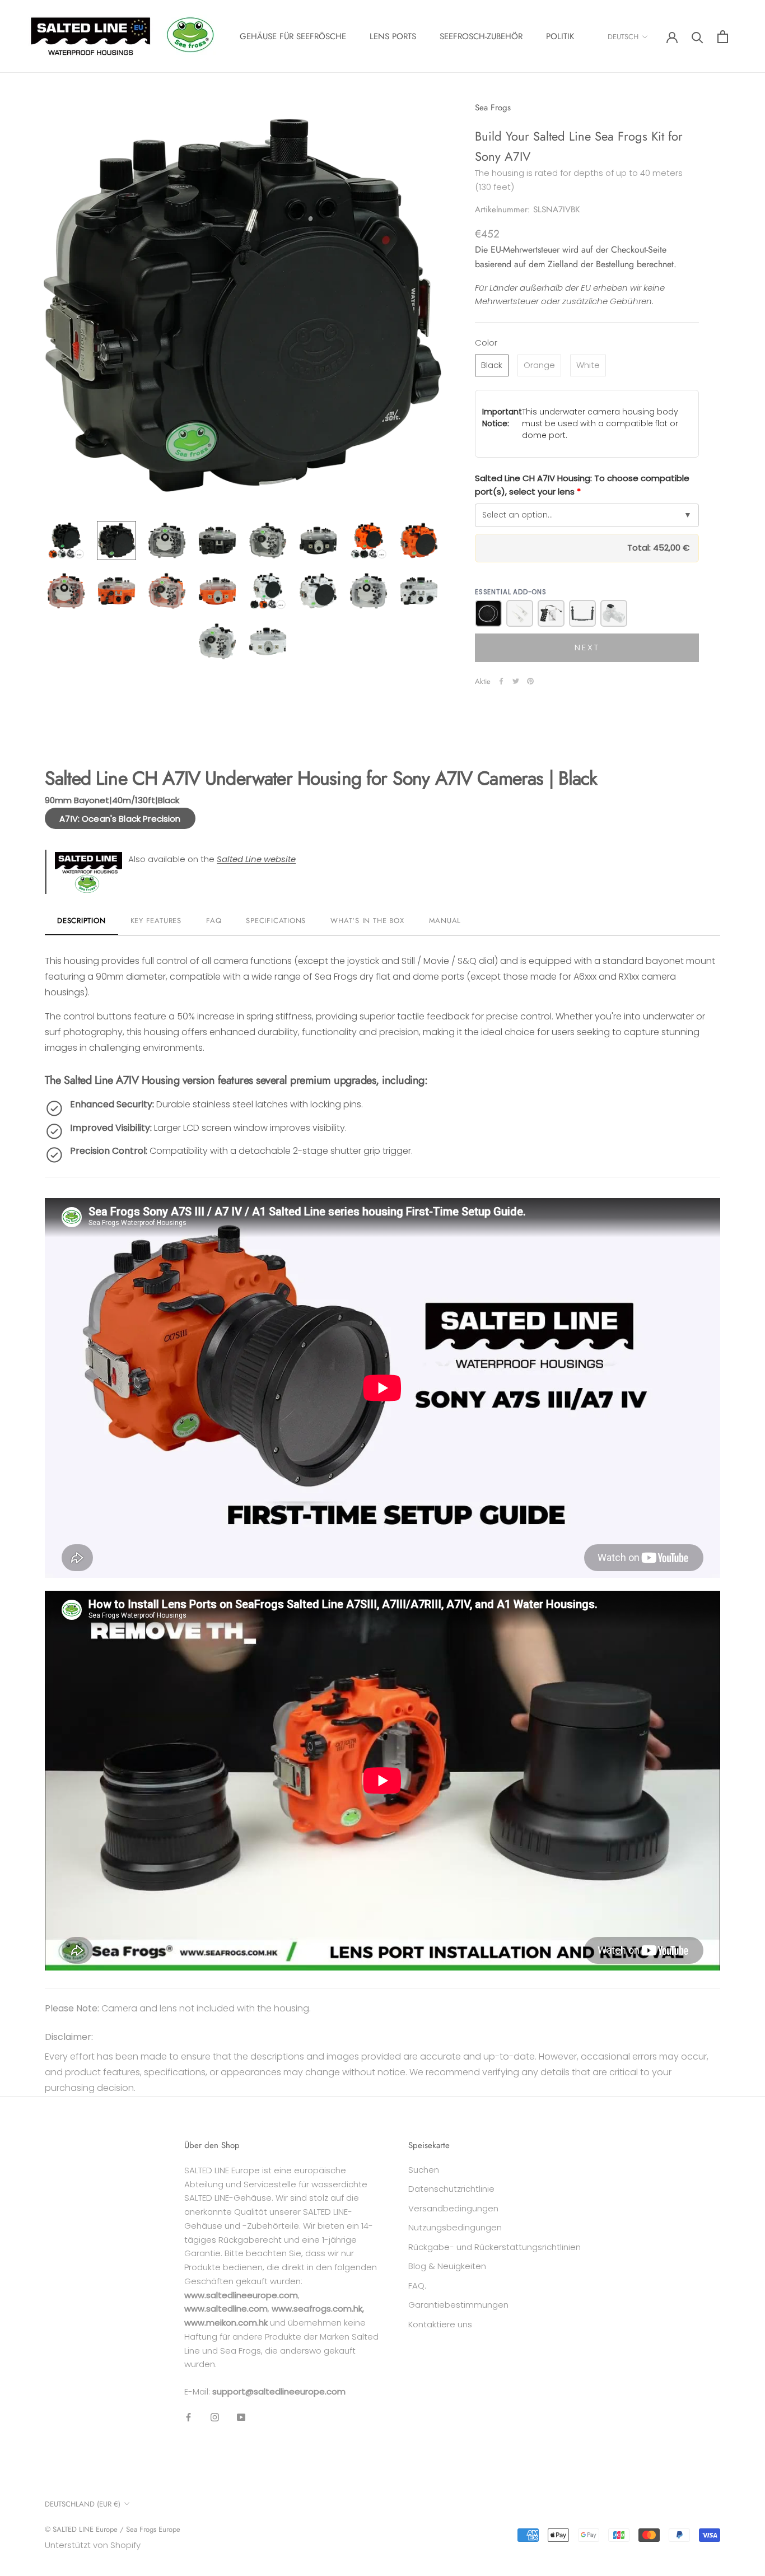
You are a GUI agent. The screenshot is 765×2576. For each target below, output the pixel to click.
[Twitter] (516, 681)
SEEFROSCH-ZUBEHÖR (481, 36)
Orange (539, 365)
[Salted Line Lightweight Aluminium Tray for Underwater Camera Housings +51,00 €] (582, 613)
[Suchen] (698, 37)
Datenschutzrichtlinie (451, 2189)
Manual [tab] (445, 921)
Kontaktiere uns (440, 2324)
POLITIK (560, 36)
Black (492, 365)
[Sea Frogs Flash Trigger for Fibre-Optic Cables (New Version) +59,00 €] (614, 613)
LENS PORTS (393, 36)
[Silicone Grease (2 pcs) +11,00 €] (520, 613)
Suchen (424, 2170)
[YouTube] (241, 2417)
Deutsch (623, 37)
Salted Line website (256, 859)
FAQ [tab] (214, 921)
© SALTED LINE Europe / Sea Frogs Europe (113, 2529)
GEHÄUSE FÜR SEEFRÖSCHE (293, 36)
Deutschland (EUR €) (83, 2504)
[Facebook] (501, 681)
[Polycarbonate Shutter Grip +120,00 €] (551, 613)
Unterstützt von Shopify (93, 2545)
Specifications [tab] (276, 921)
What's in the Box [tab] (367, 921)
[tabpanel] (382, 1454)
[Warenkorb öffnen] (723, 37)
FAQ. (417, 2286)
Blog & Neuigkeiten (447, 2266)
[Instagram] (215, 2417)
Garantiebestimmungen (458, 2305)
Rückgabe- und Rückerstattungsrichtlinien (495, 2247)
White (588, 365)
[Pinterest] (530, 681)
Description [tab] (81, 921)
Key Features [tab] (156, 921)
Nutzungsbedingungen (455, 2227)
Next (587, 647)
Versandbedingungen (453, 2208)
